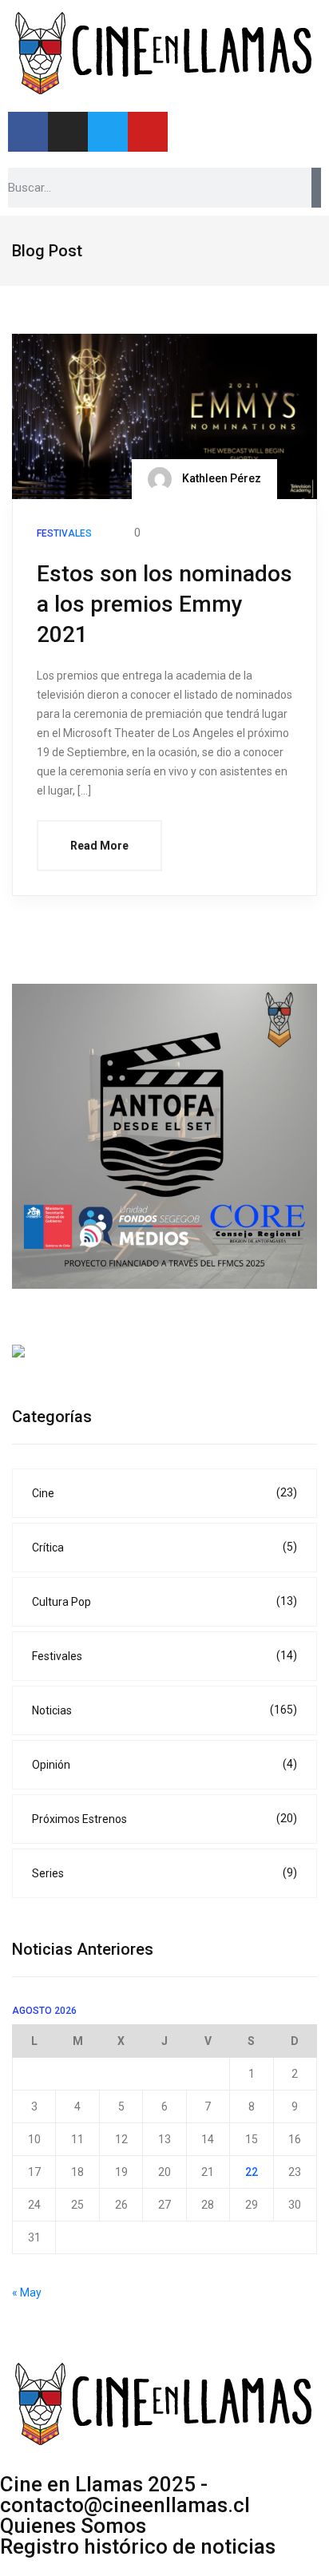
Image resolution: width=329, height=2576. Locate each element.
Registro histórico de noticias (138, 2546)
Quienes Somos (73, 2526)
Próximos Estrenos (164, 1819)
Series (164, 1873)
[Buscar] (316, 188)
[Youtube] (148, 132)
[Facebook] (28, 132)
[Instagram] (68, 132)
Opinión (164, 1764)
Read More (99, 846)
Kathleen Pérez (220, 478)
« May (27, 2293)
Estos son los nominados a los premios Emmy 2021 (164, 604)
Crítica (164, 1547)
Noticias (164, 1710)
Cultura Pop (164, 1601)
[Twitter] (108, 132)
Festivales (164, 1656)
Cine (164, 1493)
